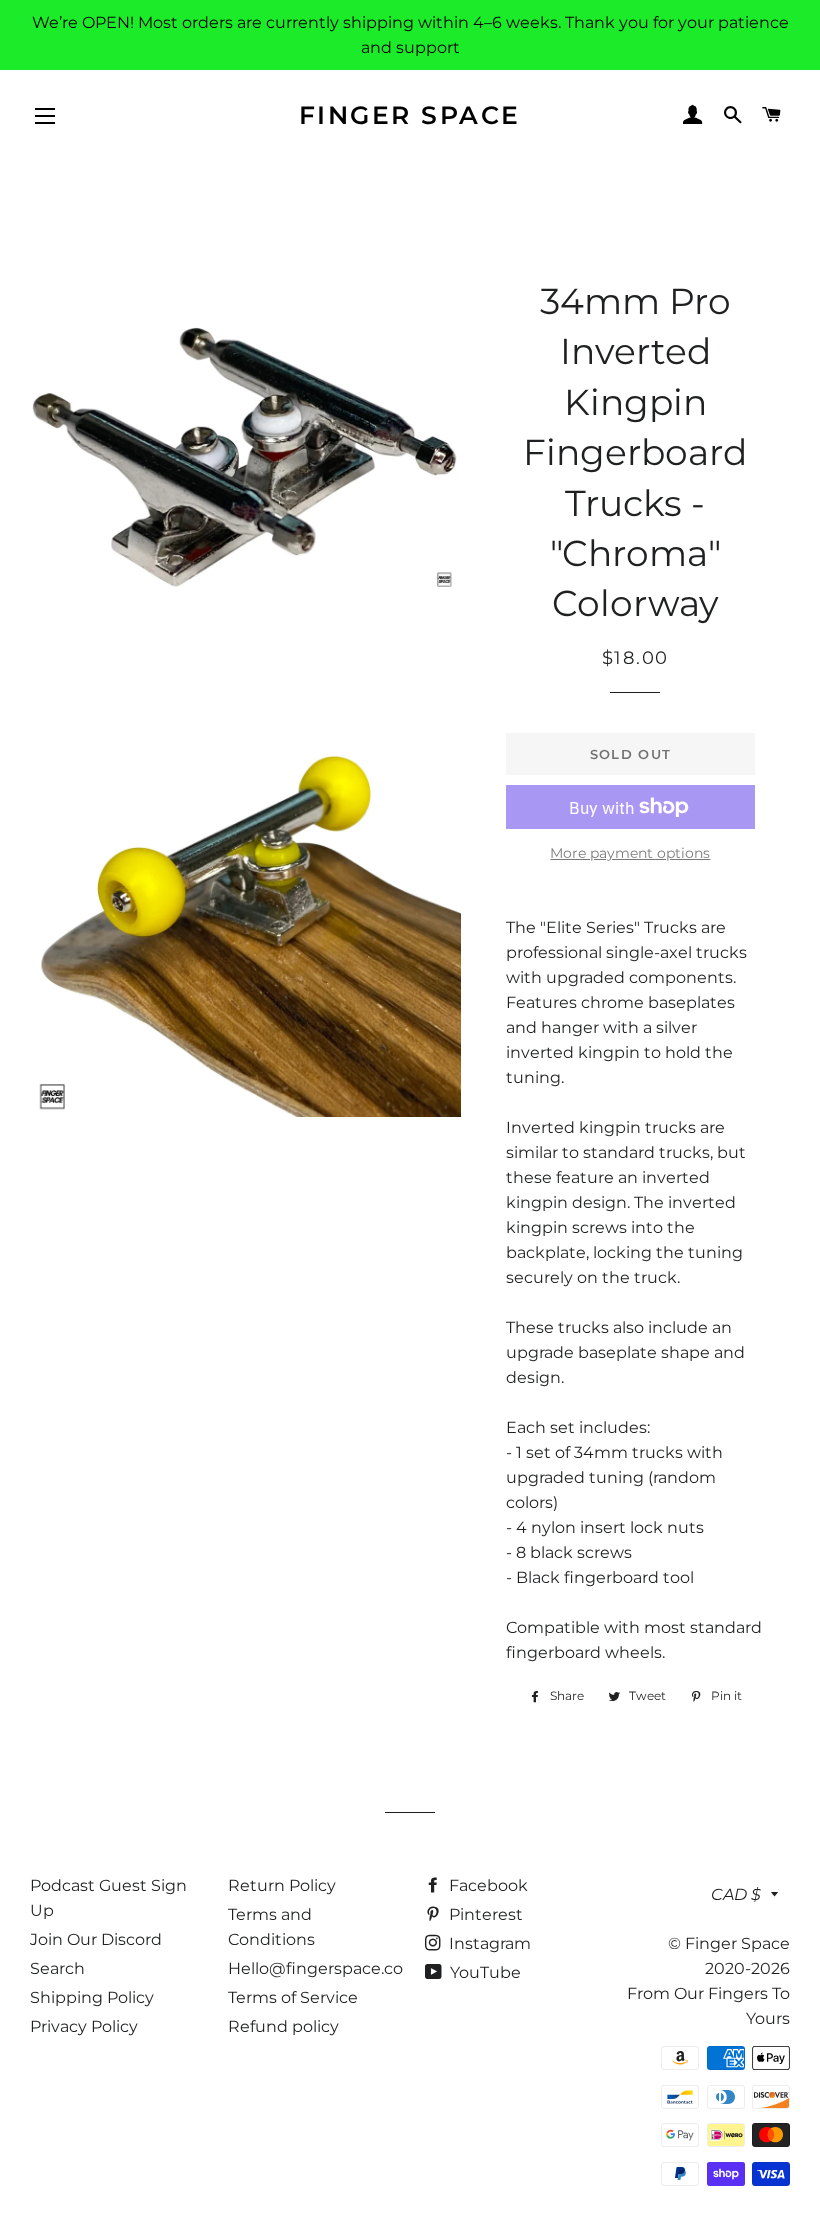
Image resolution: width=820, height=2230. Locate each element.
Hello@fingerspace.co (315, 1968)
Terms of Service (293, 1997)
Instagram (488, 1943)
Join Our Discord (96, 1939)
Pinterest (484, 1914)
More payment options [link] (630, 853)
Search (57, 1968)
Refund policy (283, 2026)
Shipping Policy (92, 1997)
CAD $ (736, 1894)
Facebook (486, 1885)
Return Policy (282, 1885)
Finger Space (410, 115)
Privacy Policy (84, 2026)
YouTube (483, 1972)
